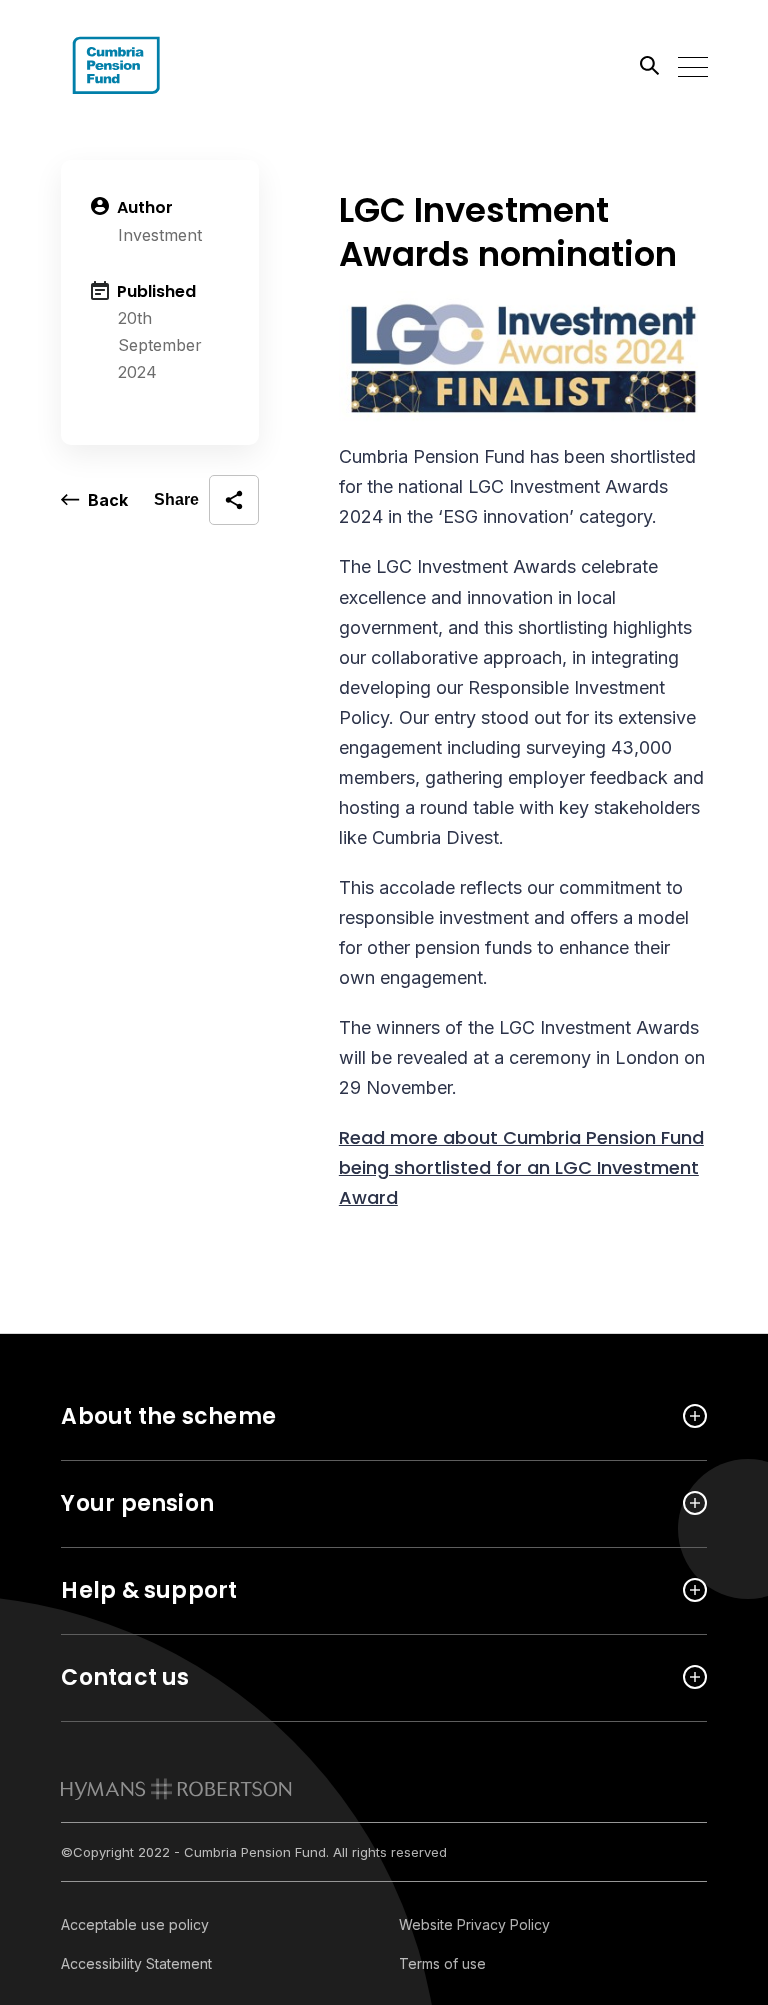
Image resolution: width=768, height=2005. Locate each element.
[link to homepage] (176, 1789)
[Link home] (151, 65)
